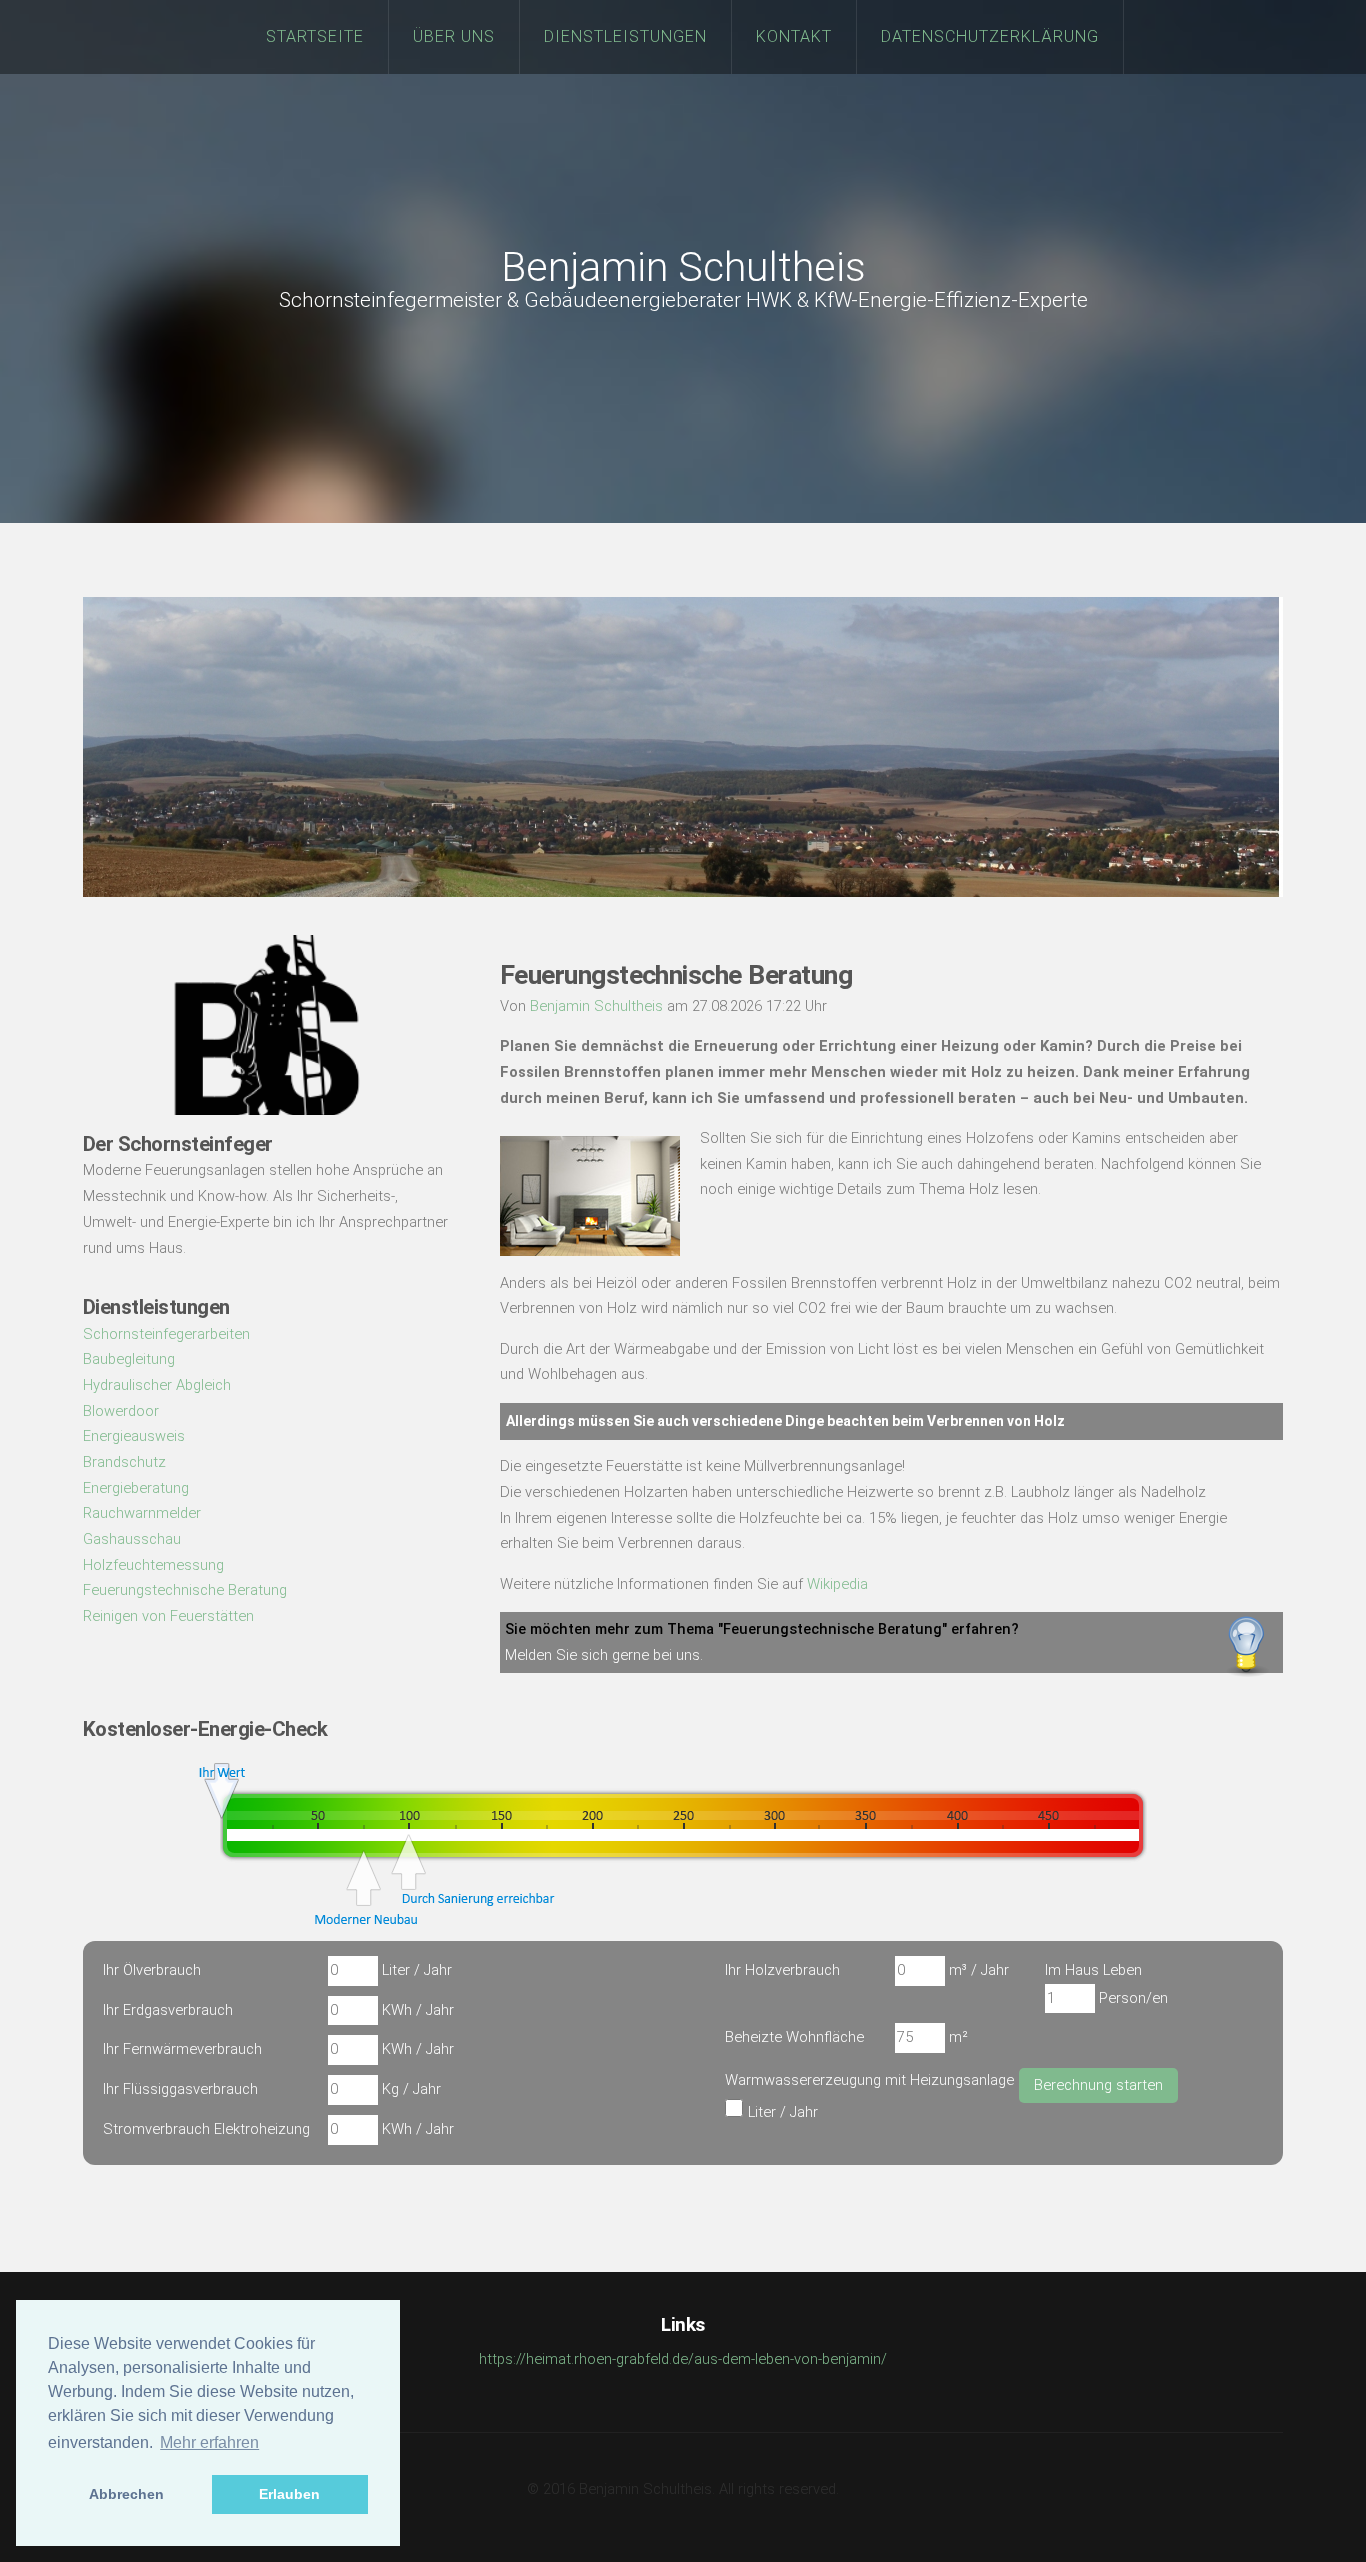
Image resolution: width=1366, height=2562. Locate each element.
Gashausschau (132, 1539)
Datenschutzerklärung (989, 36)
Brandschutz (124, 1462)
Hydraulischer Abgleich (157, 1385)
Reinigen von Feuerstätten (168, 1616)
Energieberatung (136, 1488)
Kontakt (794, 36)
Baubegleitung (129, 1359)
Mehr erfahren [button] (209, 2442)
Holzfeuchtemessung (153, 1565)
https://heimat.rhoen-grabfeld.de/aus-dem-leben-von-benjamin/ (683, 2359)
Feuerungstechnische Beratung (185, 1590)
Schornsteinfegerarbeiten (166, 1334)
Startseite (315, 36)
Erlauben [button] (289, 2494)
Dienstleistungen (625, 36)
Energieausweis (134, 1436)
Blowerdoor (121, 1411)
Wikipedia (837, 1584)
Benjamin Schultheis (683, 267)
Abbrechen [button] (126, 2494)
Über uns (454, 36)
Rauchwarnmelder (142, 1513)
